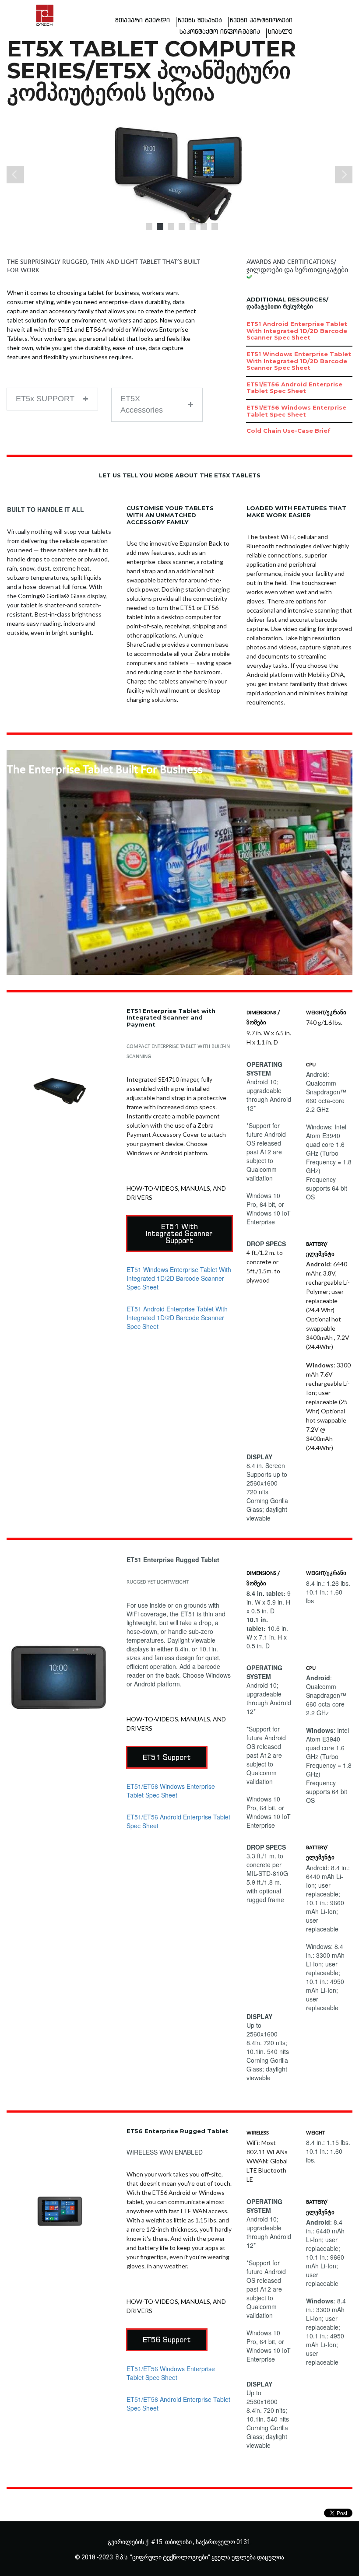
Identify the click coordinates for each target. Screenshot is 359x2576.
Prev (15, 175)
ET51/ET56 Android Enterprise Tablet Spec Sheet (294, 388)
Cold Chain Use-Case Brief (289, 431)
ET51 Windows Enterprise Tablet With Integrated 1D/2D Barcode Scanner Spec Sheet (299, 361)
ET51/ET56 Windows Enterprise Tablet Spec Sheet (296, 411)
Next (344, 175)
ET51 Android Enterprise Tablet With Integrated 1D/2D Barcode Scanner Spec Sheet (297, 331)
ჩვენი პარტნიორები (261, 20)
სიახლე (280, 32)
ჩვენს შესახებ (200, 20)
